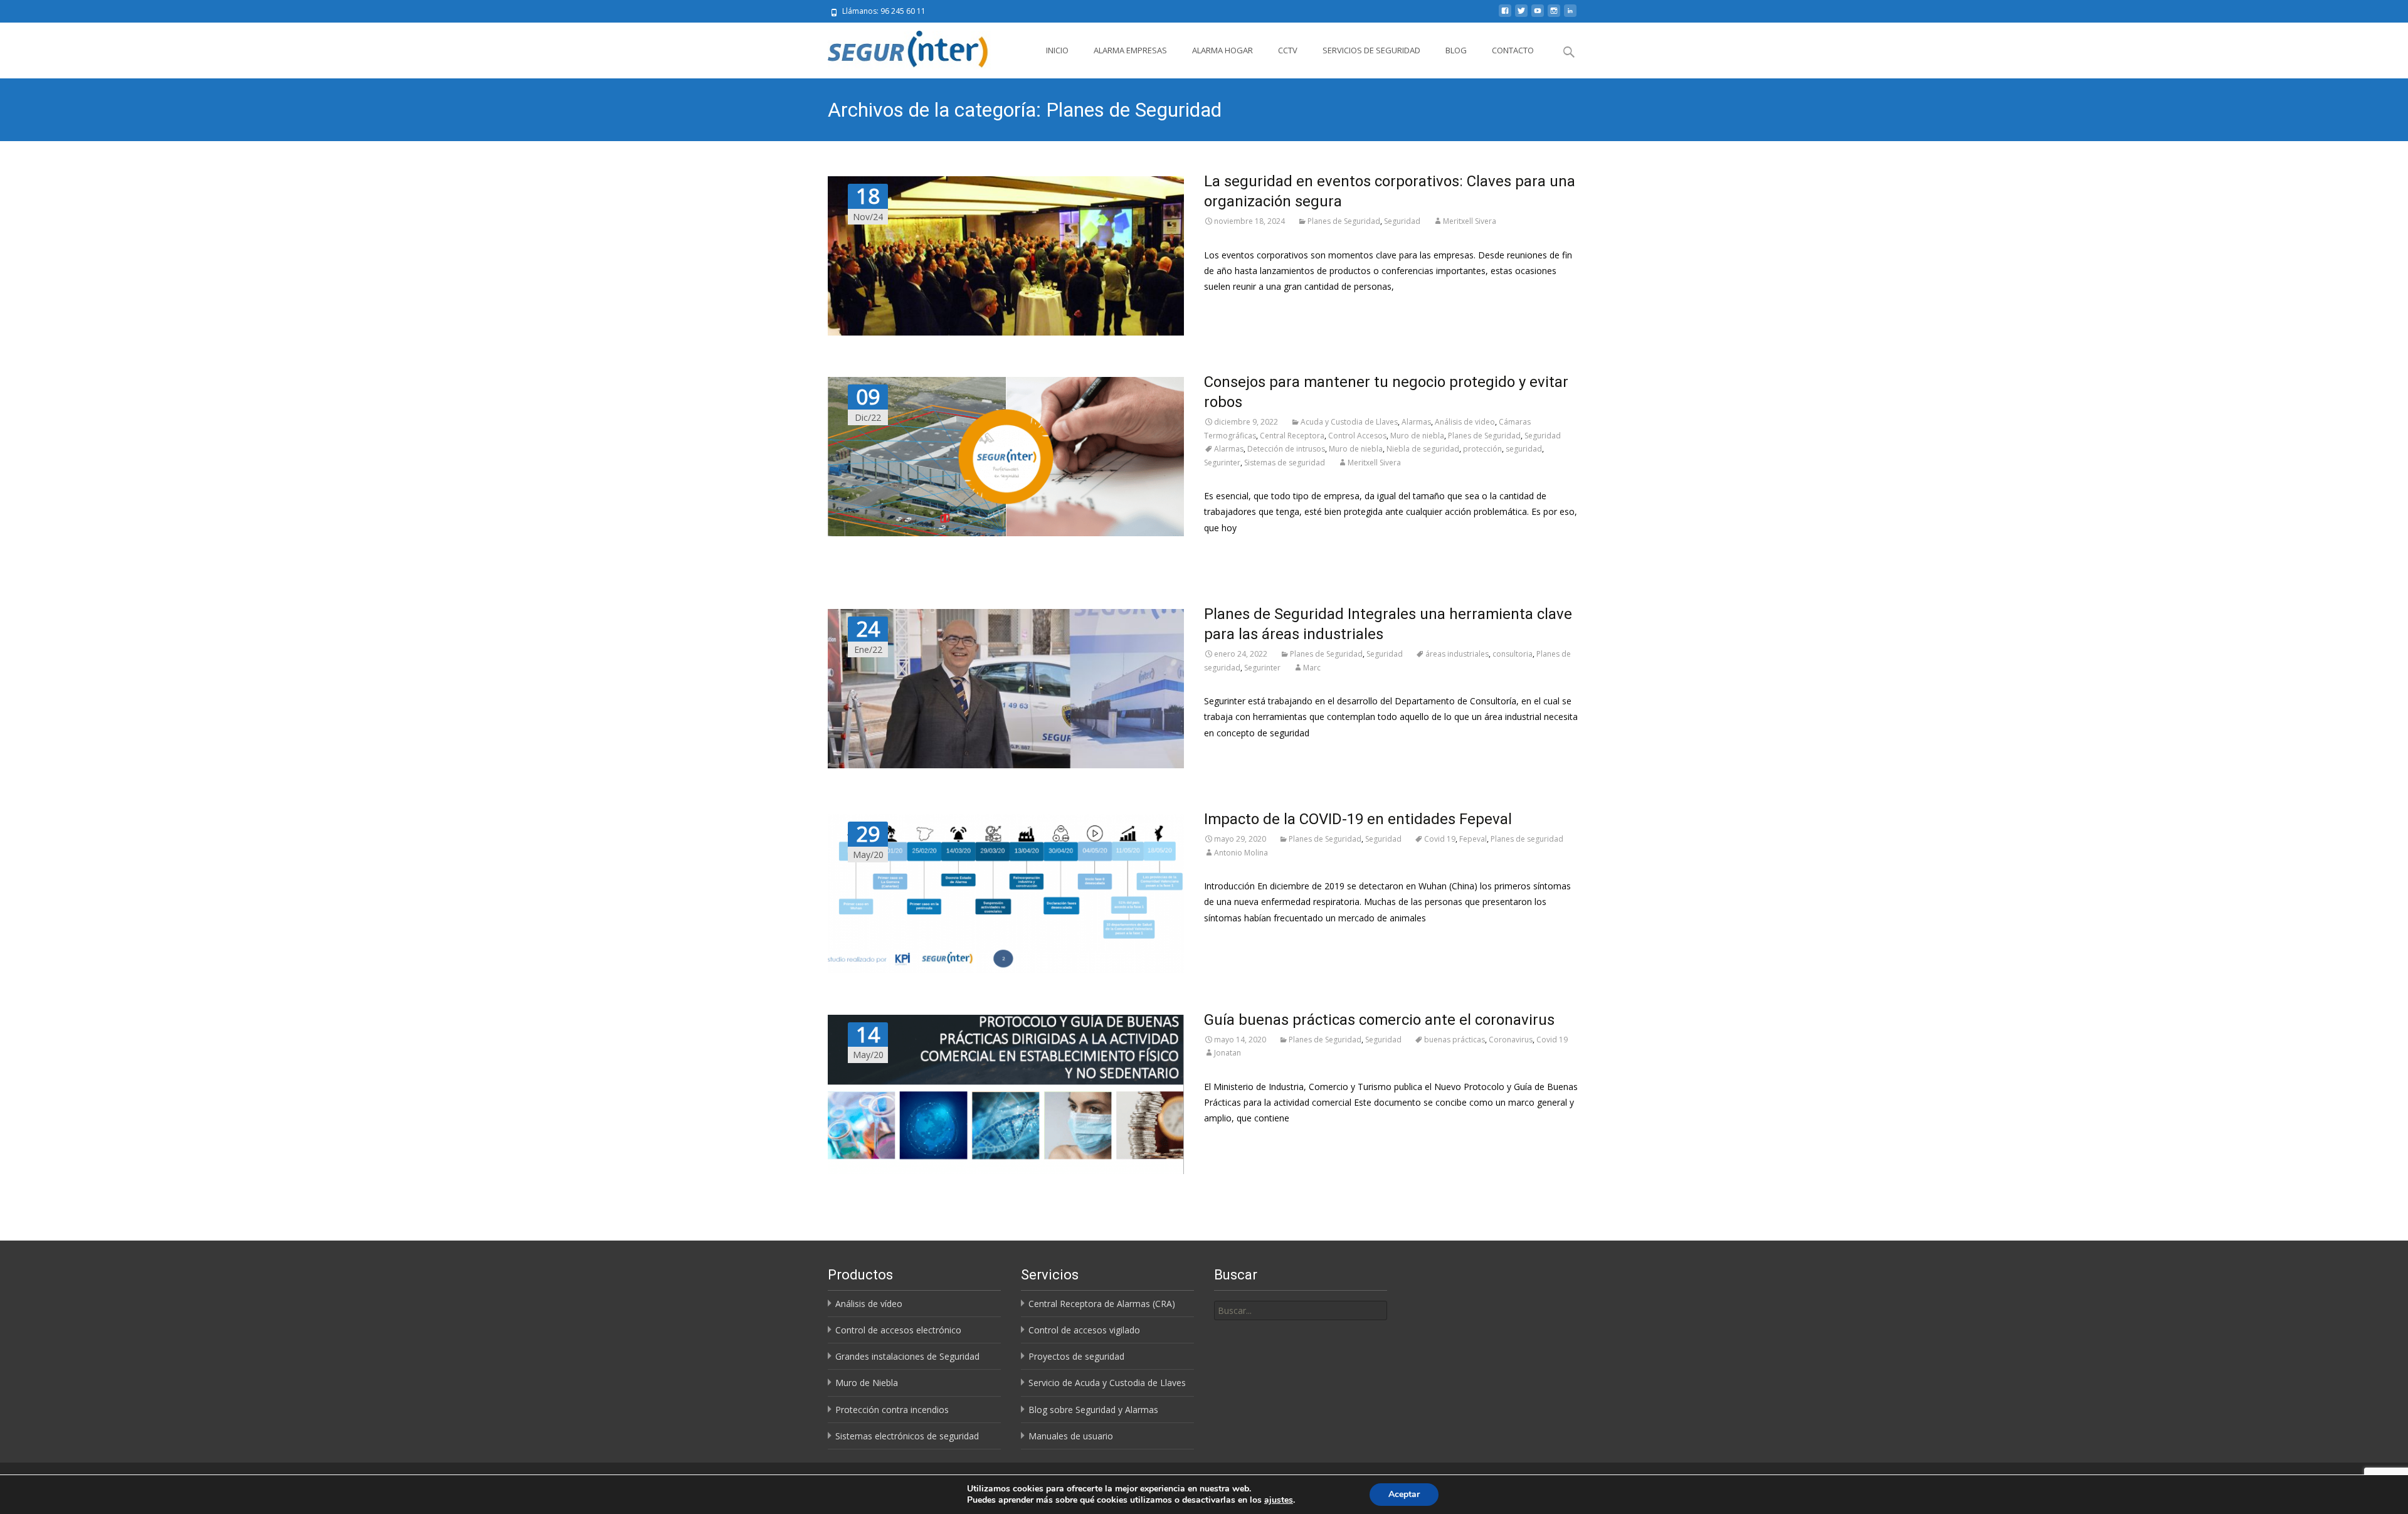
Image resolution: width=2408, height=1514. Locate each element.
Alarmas (1416, 422)
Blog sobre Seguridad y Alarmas (1093, 1410)
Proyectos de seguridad (1076, 1356)
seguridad (1524, 449)
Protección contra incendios (892, 1410)
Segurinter (1222, 463)
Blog (1456, 50)
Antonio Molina (1241, 853)
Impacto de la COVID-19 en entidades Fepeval (1358, 819)
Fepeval (1473, 839)
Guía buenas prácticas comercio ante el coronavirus (1379, 1020)
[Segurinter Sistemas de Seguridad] (901, 48)
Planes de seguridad (1527, 839)
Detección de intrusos (1286, 449)
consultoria (1513, 654)
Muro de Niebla (867, 1383)
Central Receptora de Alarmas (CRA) (1102, 1304)
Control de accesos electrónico (898, 1330)
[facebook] (1505, 15)
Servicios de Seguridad (1371, 50)
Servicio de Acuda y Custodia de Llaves (1107, 1383)
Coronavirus (1511, 1040)
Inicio (1057, 50)
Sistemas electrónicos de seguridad (907, 1436)
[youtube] (1538, 15)
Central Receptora (1292, 436)
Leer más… (1227, 310)
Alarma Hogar (1222, 50)
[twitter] (1521, 15)
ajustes (1279, 1500)
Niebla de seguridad (1423, 449)
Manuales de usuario (1071, 1436)
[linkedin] (1570, 15)
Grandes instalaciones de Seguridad (907, 1356)
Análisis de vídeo (869, 1304)
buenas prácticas (1455, 1040)
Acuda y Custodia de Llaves (1349, 422)
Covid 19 (1440, 839)
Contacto (1513, 50)
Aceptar (1404, 1494)
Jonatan (1228, 1053)
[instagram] (1554, 15)
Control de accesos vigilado (1084, 1330)
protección (1482, 449)
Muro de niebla (1417, 436)
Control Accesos (1357, 436)
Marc (1312, 668)
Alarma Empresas (1130, 50)
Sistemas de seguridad (1285, 463)
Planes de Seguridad (1344, 221)
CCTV (1288, 50)
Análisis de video (1465, 422)
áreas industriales (1457, 654)
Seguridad (1402, 221)
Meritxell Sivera (1470, 221)
